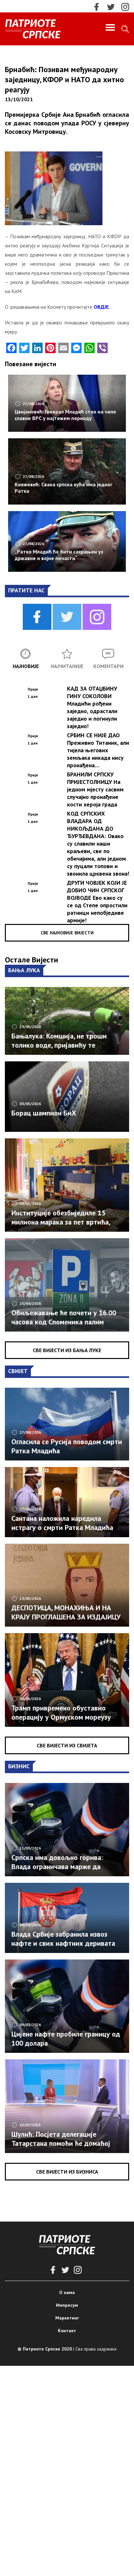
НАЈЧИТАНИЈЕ (67, 666)
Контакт (67, 2331)
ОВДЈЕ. (102, 307)
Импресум (67, 2305)
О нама (67, 2292)
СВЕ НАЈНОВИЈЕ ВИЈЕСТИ (67, 933)
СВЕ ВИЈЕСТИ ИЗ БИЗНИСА (67, 2172)
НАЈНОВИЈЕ (26, 666)
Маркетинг (67, 2318)
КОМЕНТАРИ (108, 666)
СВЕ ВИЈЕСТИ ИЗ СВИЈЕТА (67, 1745)
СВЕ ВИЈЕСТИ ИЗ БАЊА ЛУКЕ (67, 1350)
